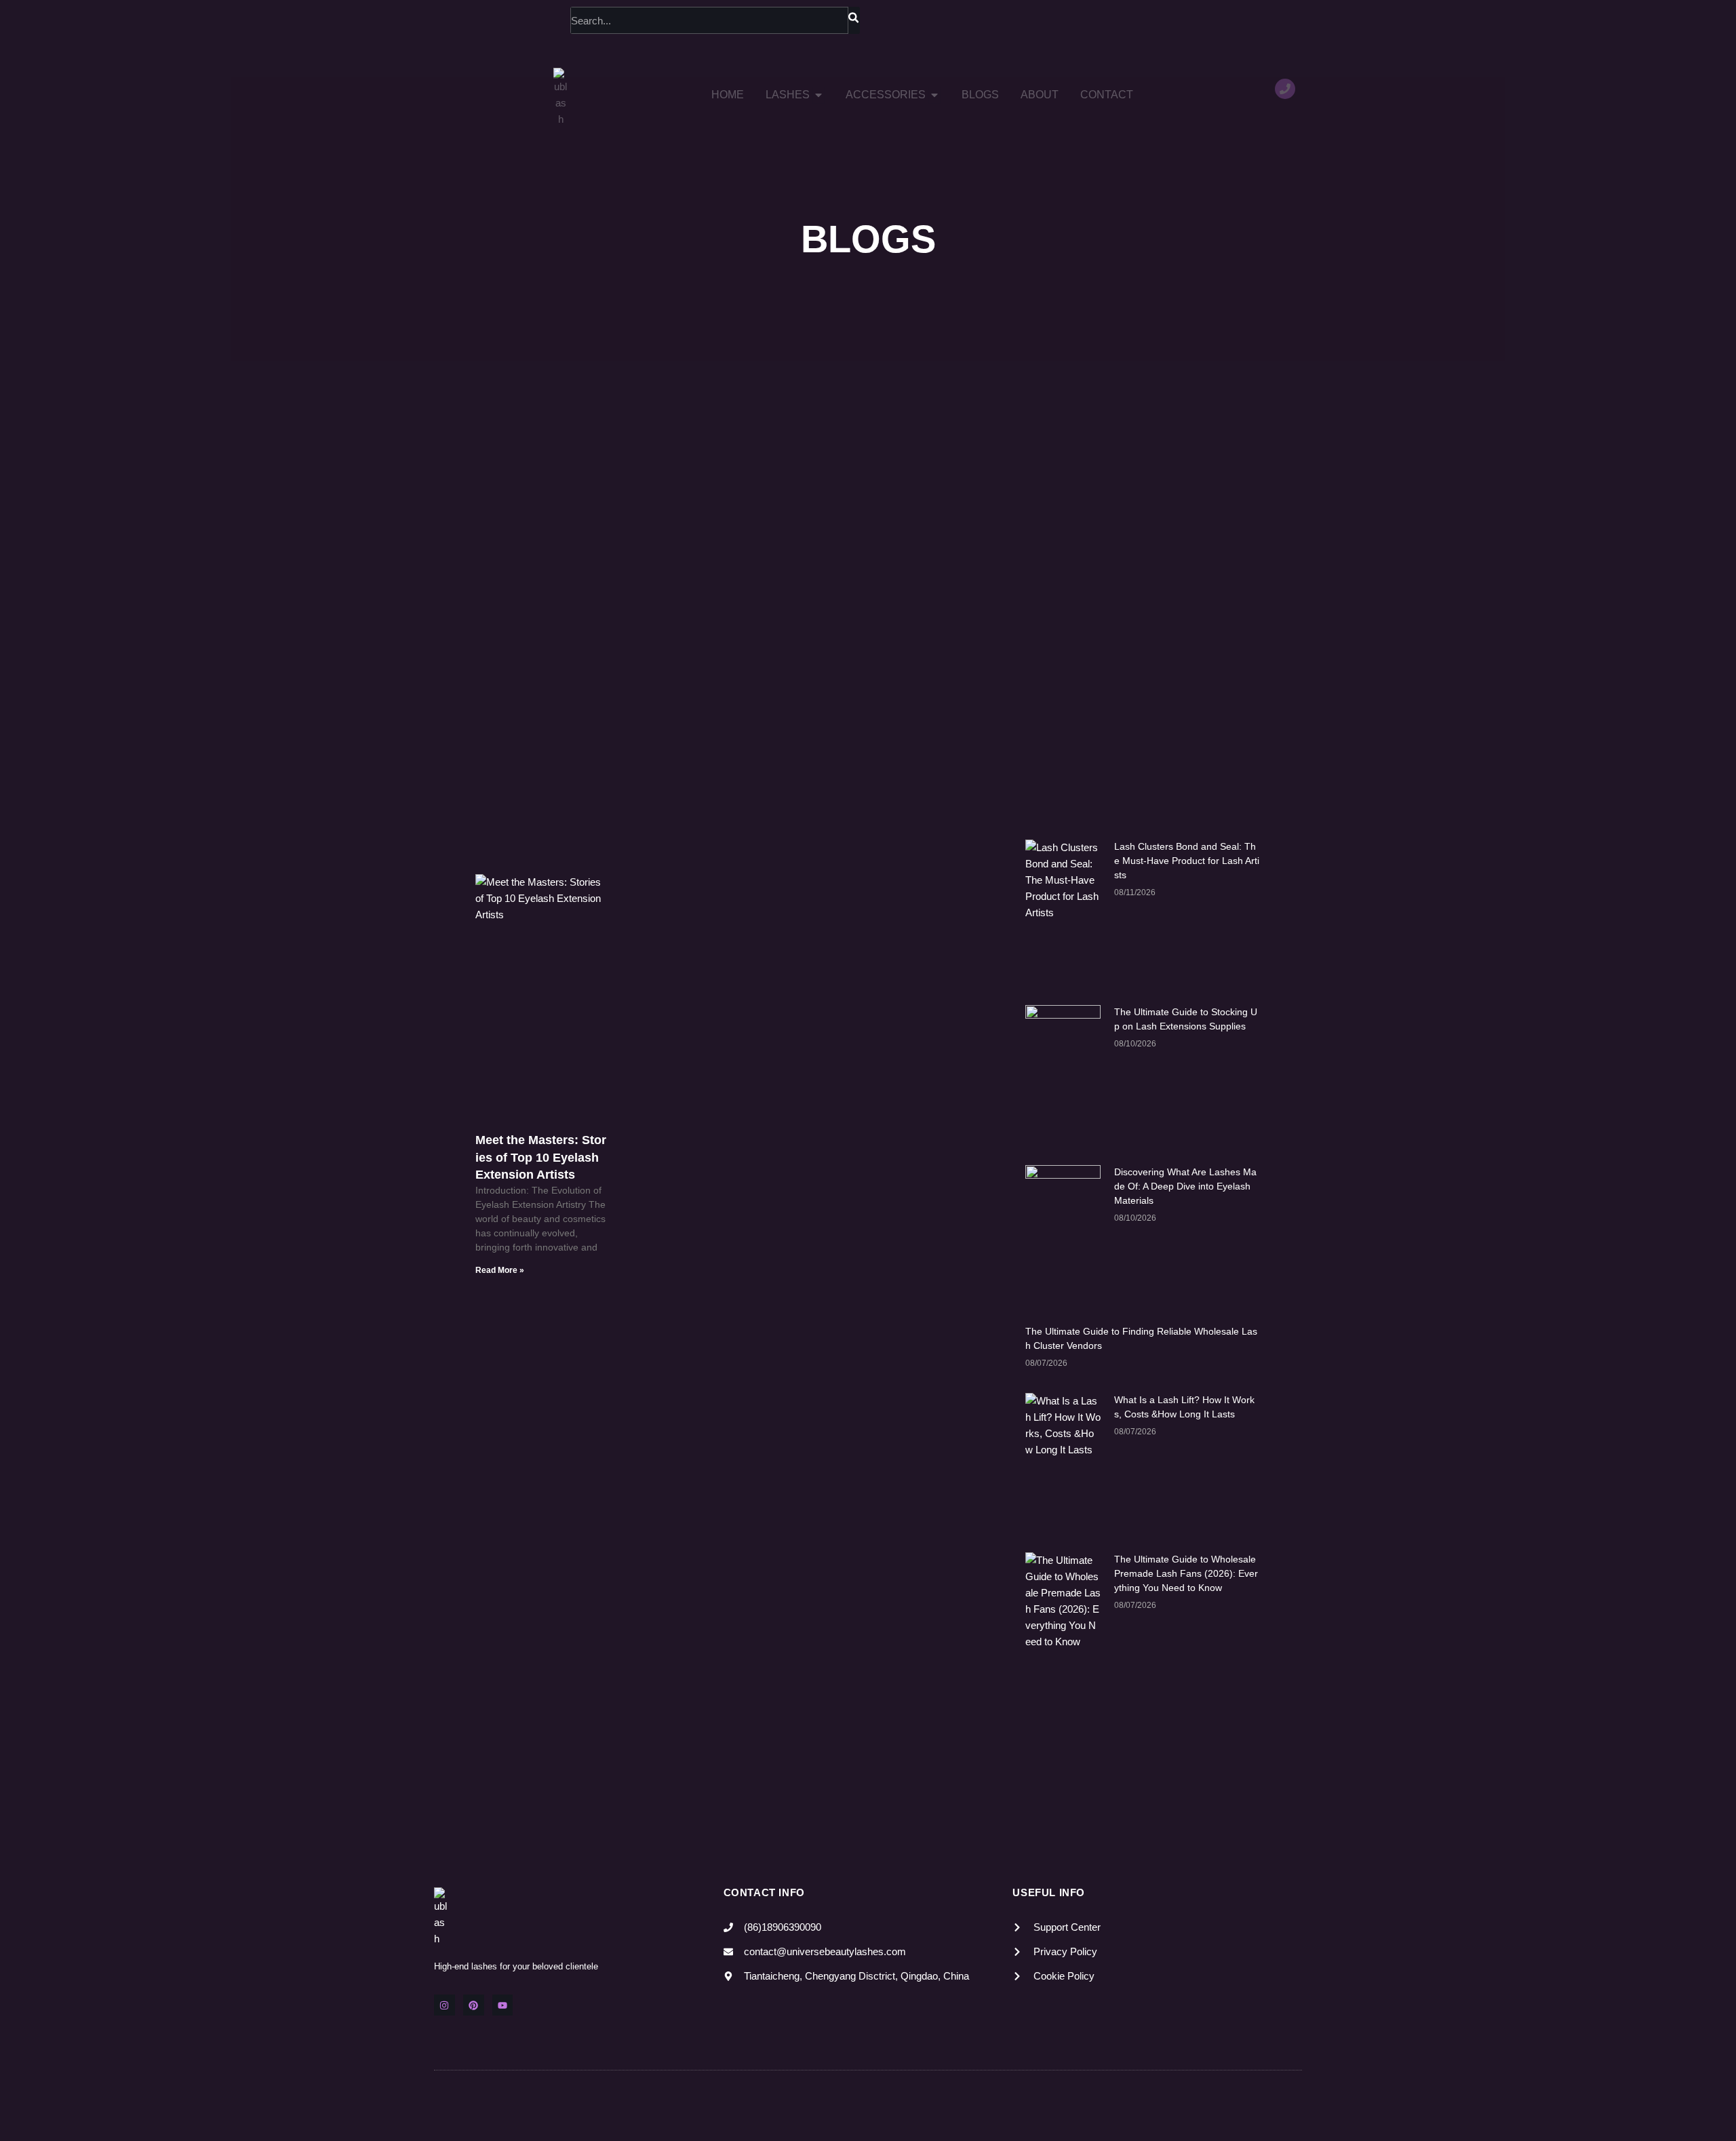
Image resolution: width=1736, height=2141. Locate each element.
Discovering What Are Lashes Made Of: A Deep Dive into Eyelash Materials (1185, 1186)
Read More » (500, 1270)
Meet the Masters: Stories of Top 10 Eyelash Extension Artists (541, 1157)
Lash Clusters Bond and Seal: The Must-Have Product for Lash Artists (1187, 861)
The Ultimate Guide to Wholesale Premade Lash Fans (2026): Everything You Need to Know (1186, 1573)
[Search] (854, 20)
